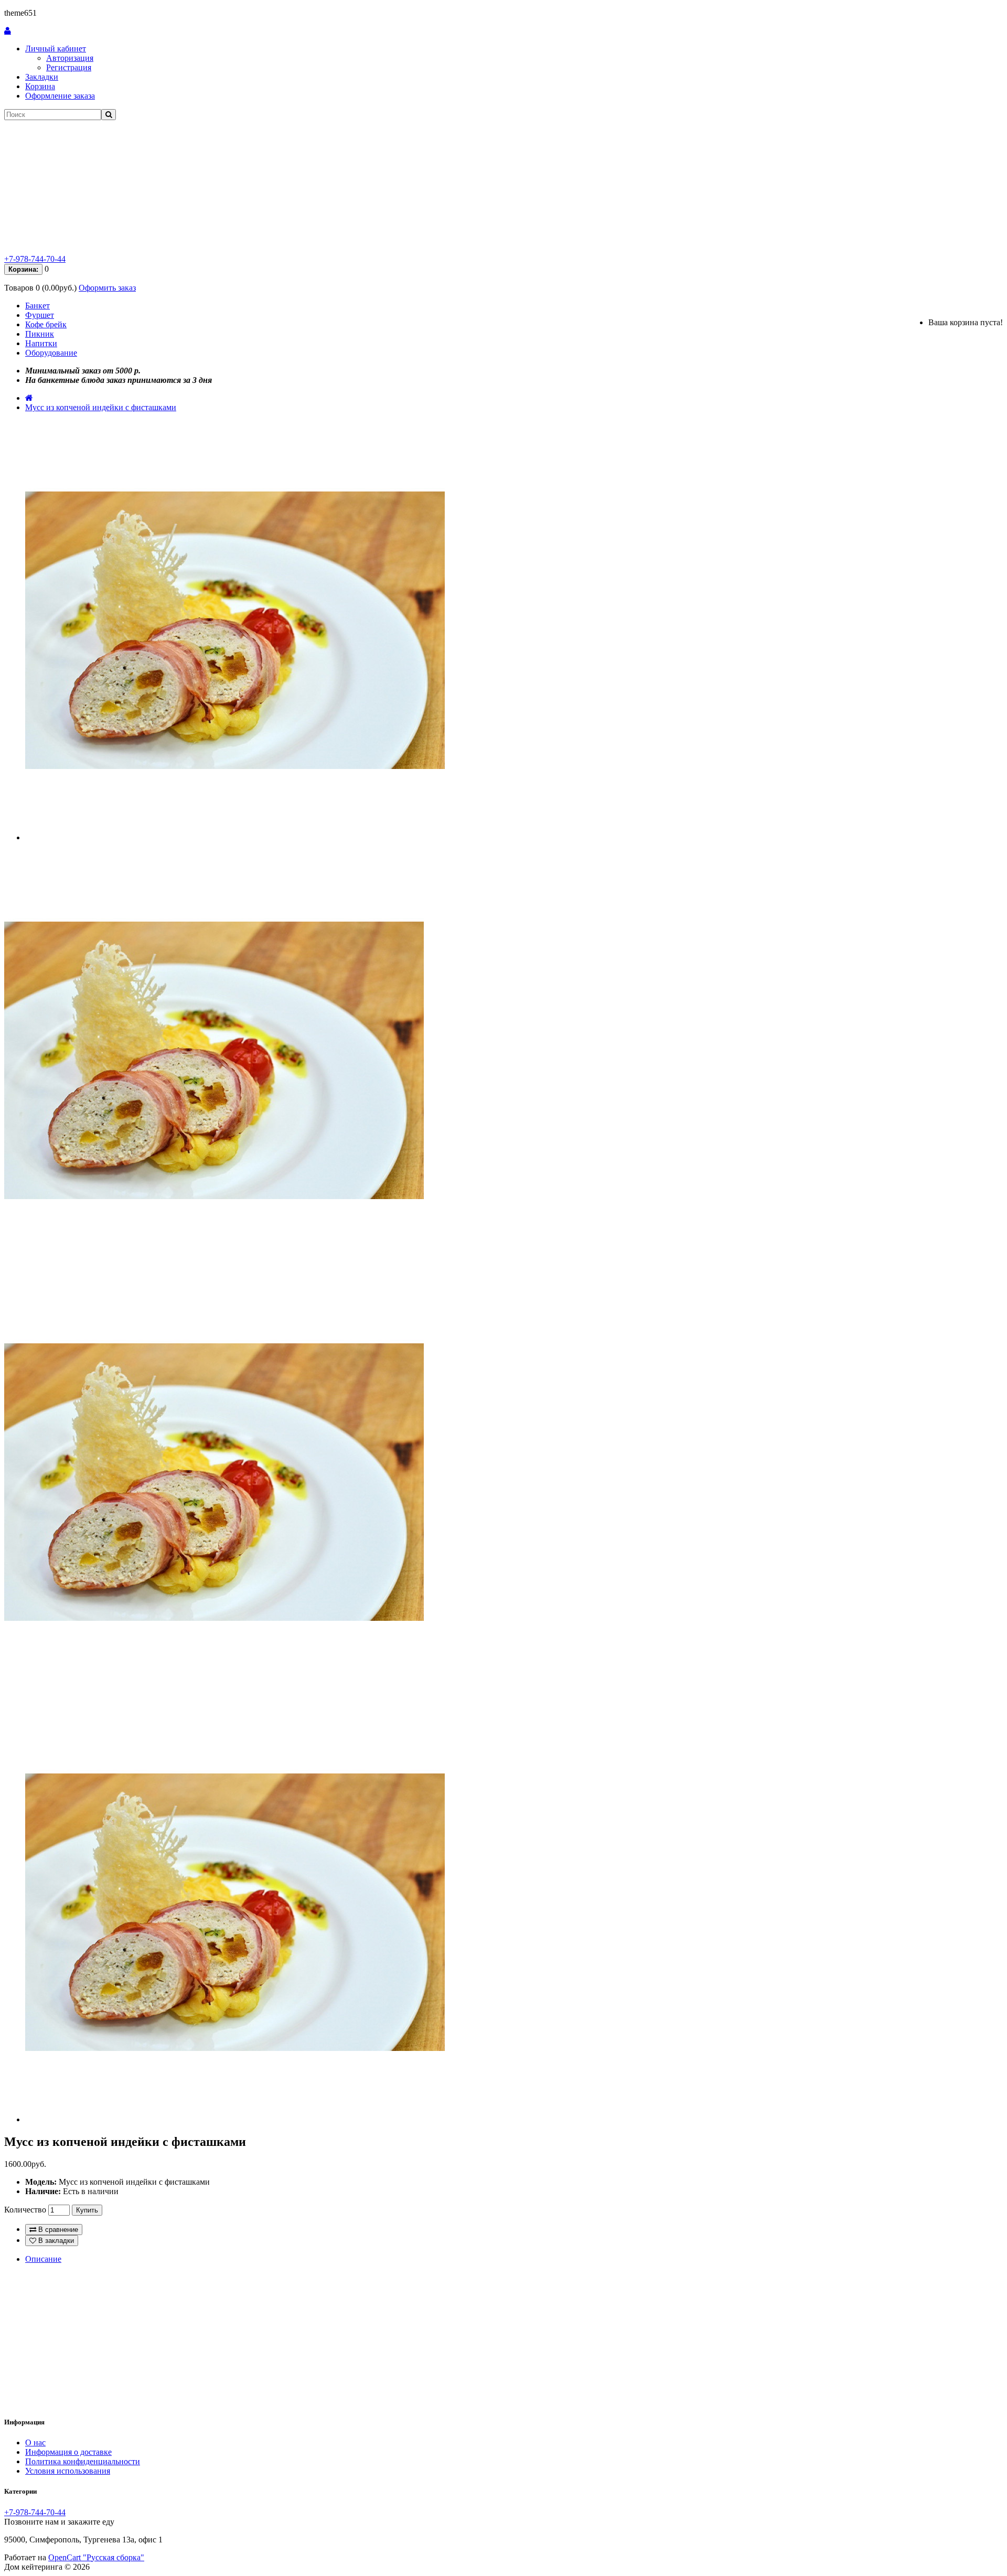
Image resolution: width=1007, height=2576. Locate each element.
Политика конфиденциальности (83, 2461)
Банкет (38, 306)
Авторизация (70, 58)
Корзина (40, 86)
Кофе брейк (46, 324)
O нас (35, 2443)
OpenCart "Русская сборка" (96, 2557)
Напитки (41, 343)
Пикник (40, 334)
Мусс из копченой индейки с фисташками (101, 407)
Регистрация (69, 67)
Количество (25, 2210)
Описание (43, 2259)
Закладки (42, 77)
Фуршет (40, 315)
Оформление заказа (60, 96)
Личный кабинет (56, 49)
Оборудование (51, 353)
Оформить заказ (107, 288)
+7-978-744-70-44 (35, 259)
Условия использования (68, 2471)
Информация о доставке (68, 2452)
